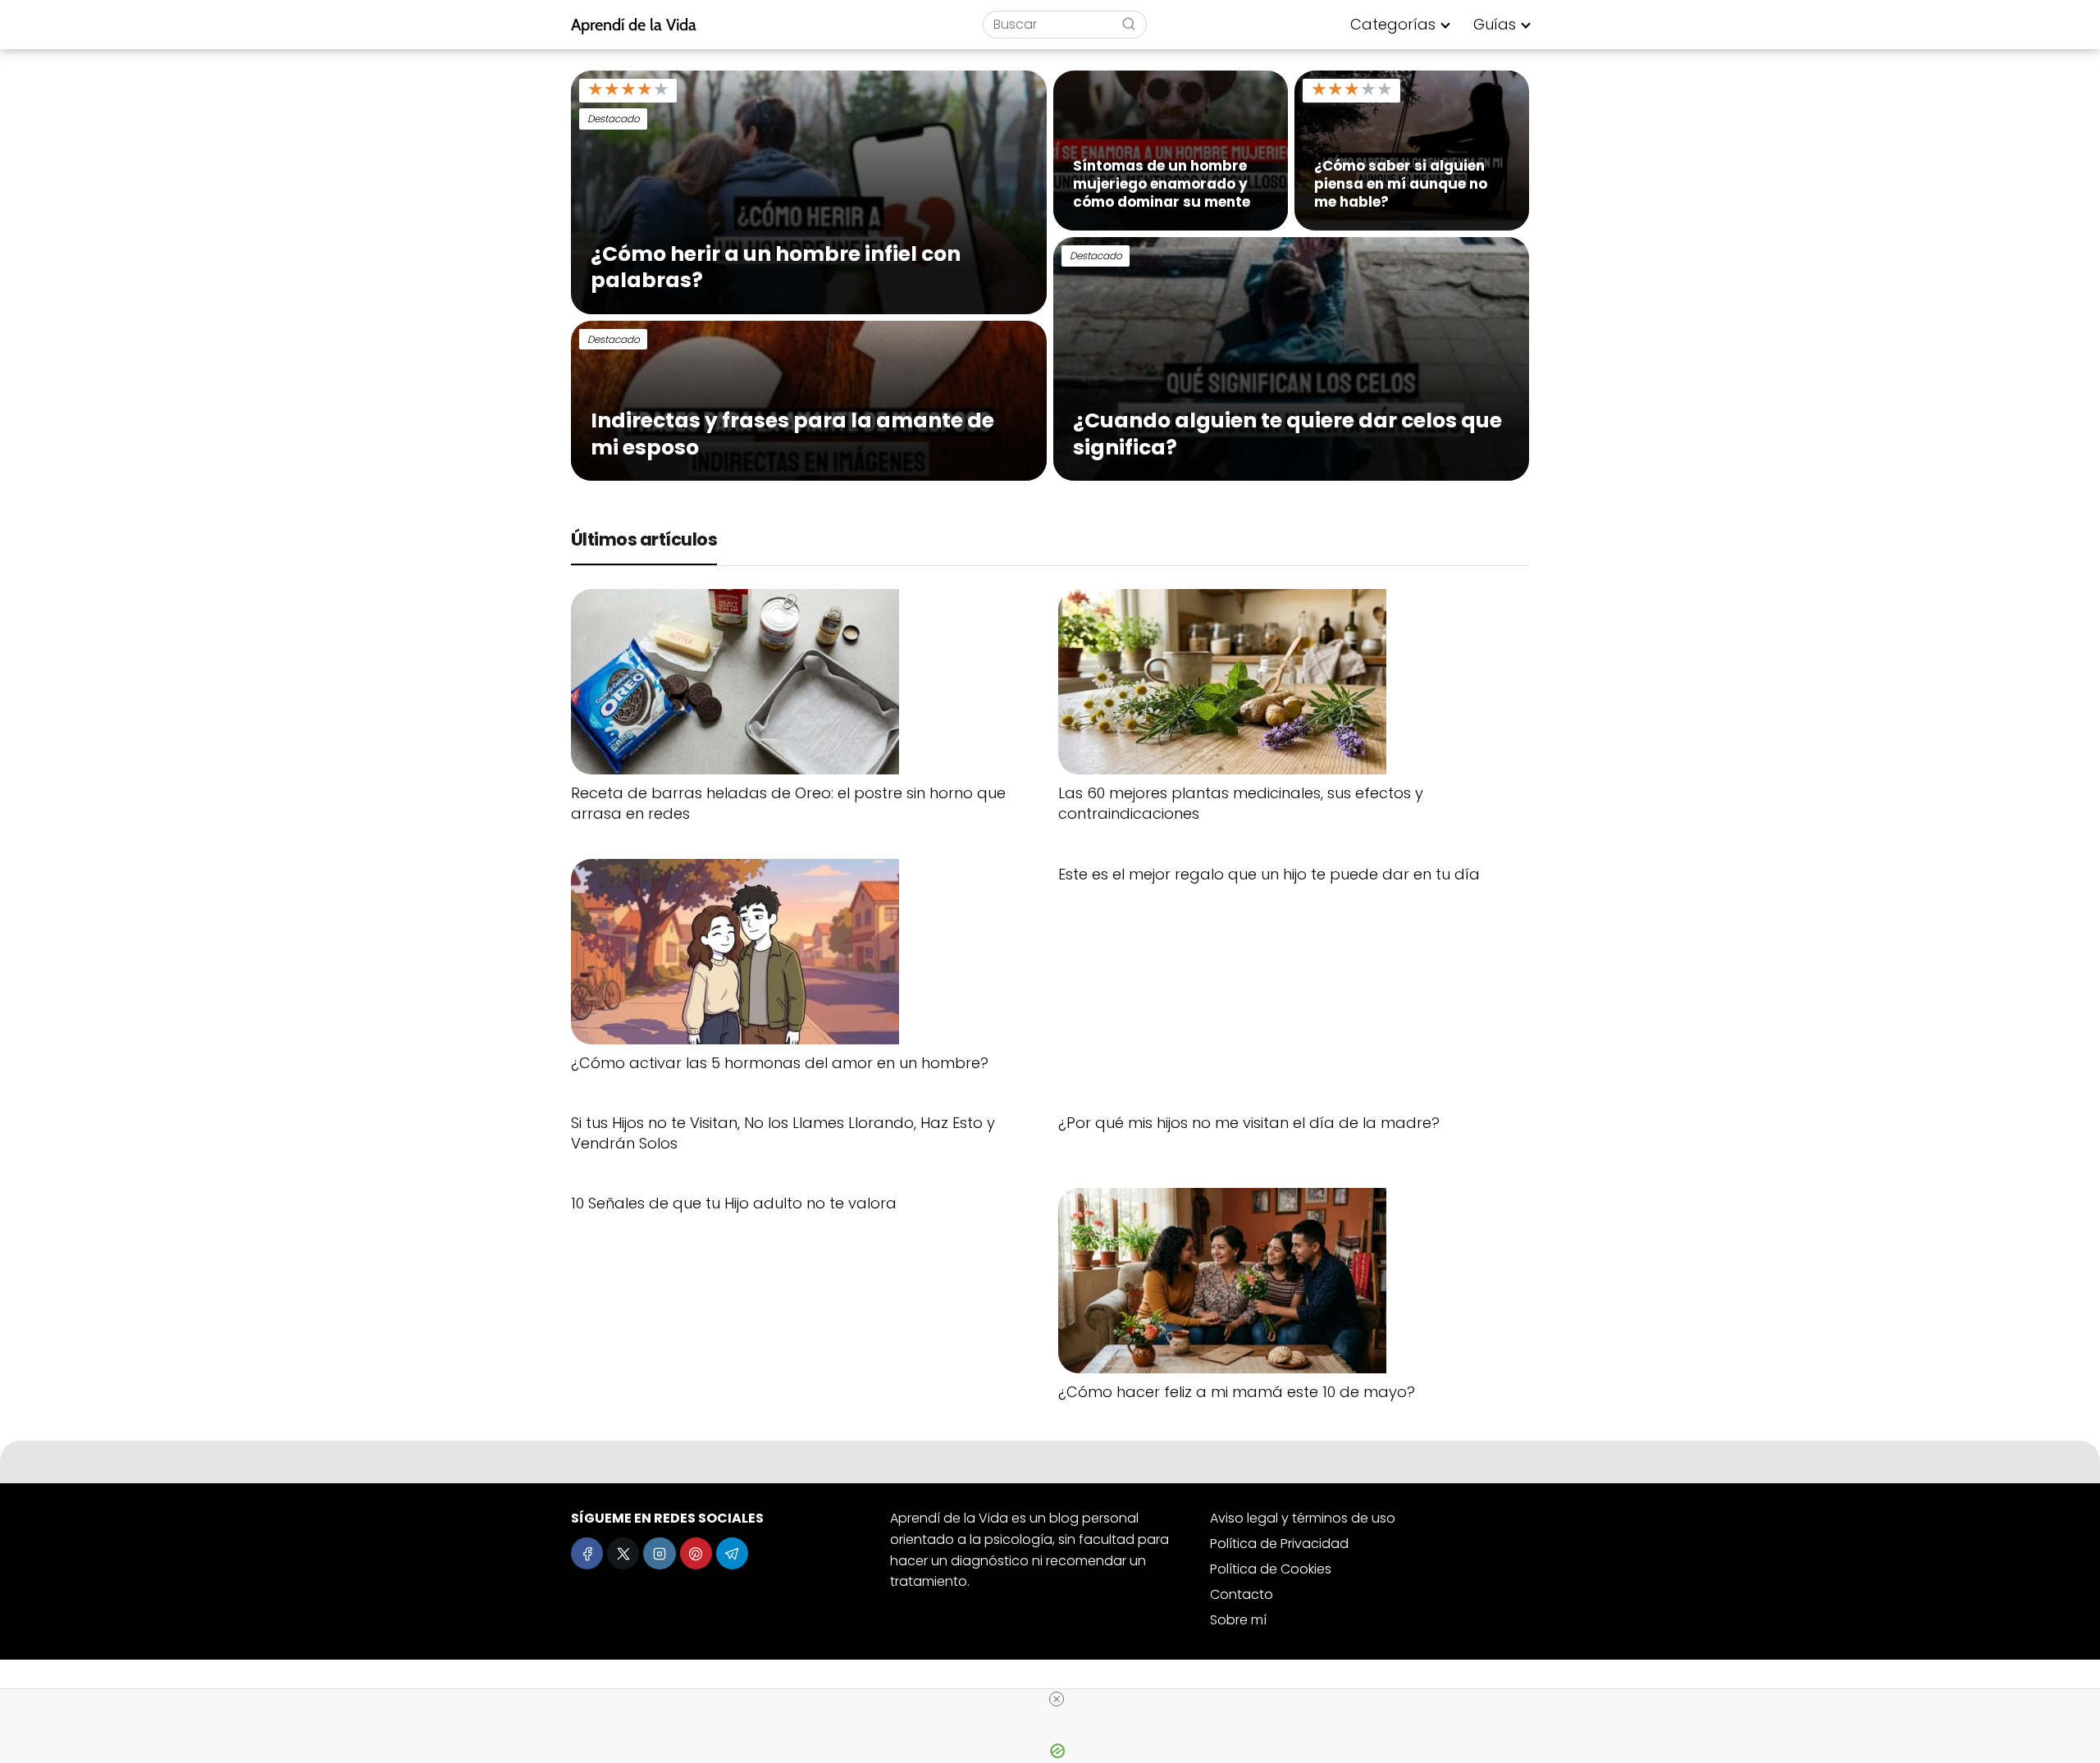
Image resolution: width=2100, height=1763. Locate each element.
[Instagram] (659, 1553)
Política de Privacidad (1279, 1544)
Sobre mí (1238, 1620)
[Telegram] (732, 1553)
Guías (1495, 24)
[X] (623, 1553)
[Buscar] (1129, 24)
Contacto (1242, 1594)
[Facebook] (587, 1553)
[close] (1057, 1699)
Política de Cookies (1271, 1569)
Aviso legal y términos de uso (1303, 1518)
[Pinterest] (696, 1553)
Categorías (1393, 24)
